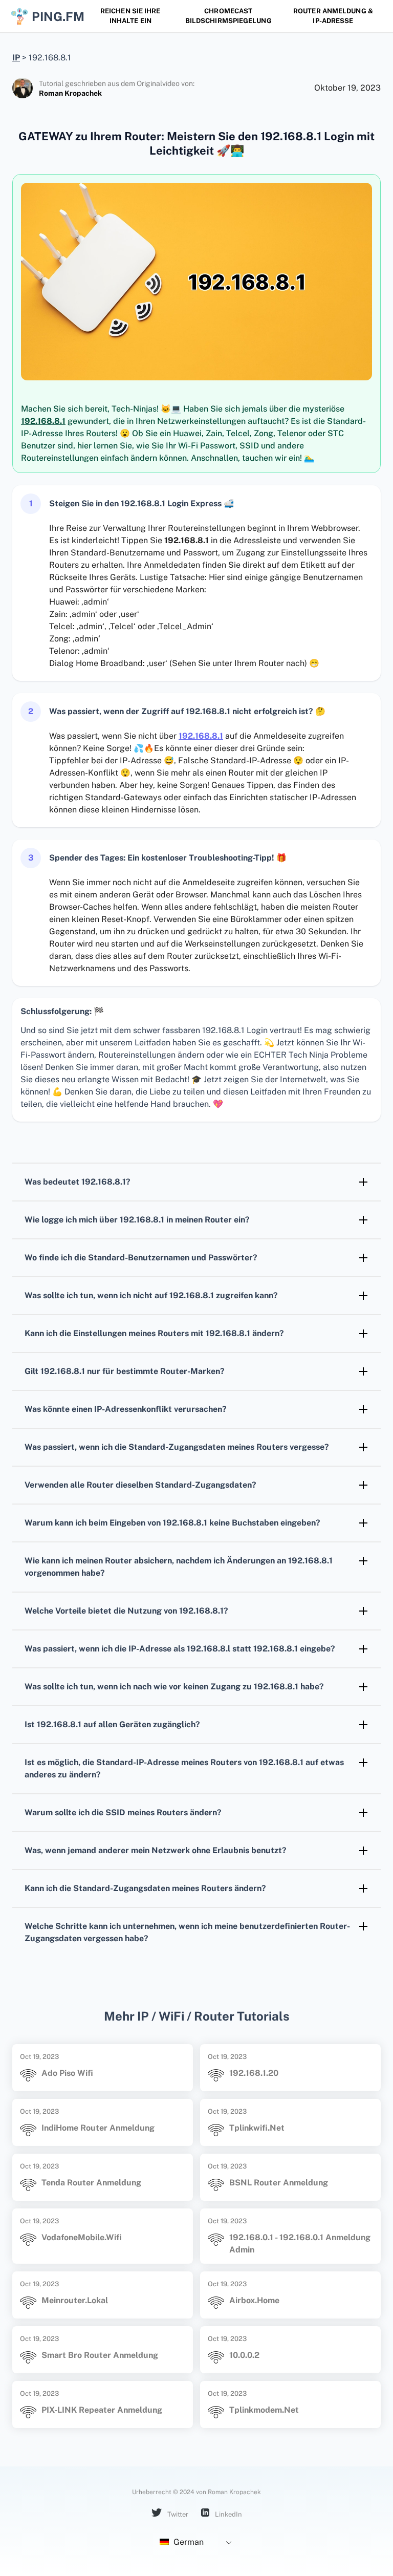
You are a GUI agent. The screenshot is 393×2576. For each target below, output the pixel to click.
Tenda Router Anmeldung (91, 2183)
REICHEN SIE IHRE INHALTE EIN (130, 16)
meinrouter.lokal (75, 2300)
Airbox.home (254, 2300)
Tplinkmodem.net (264, 2410)
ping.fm (54, 16)
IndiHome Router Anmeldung (98, 2128)
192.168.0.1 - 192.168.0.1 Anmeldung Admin (300, 2244)
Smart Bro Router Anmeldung (100, 2355)
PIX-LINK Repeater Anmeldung (102, 2410)
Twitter (177, 2514)
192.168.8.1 (43, 421)
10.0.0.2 (244, 2355)
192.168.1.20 (254, 2073)
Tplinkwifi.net (257, 2128)
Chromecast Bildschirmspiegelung (228, 16)
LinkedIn (228, 2514)
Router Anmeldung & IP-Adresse (333, 16)
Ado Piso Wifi (67, 2073)
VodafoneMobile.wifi (82, 2237)
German (188, 2542)
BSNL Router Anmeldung (279, 2183)
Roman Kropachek (70, 93)
